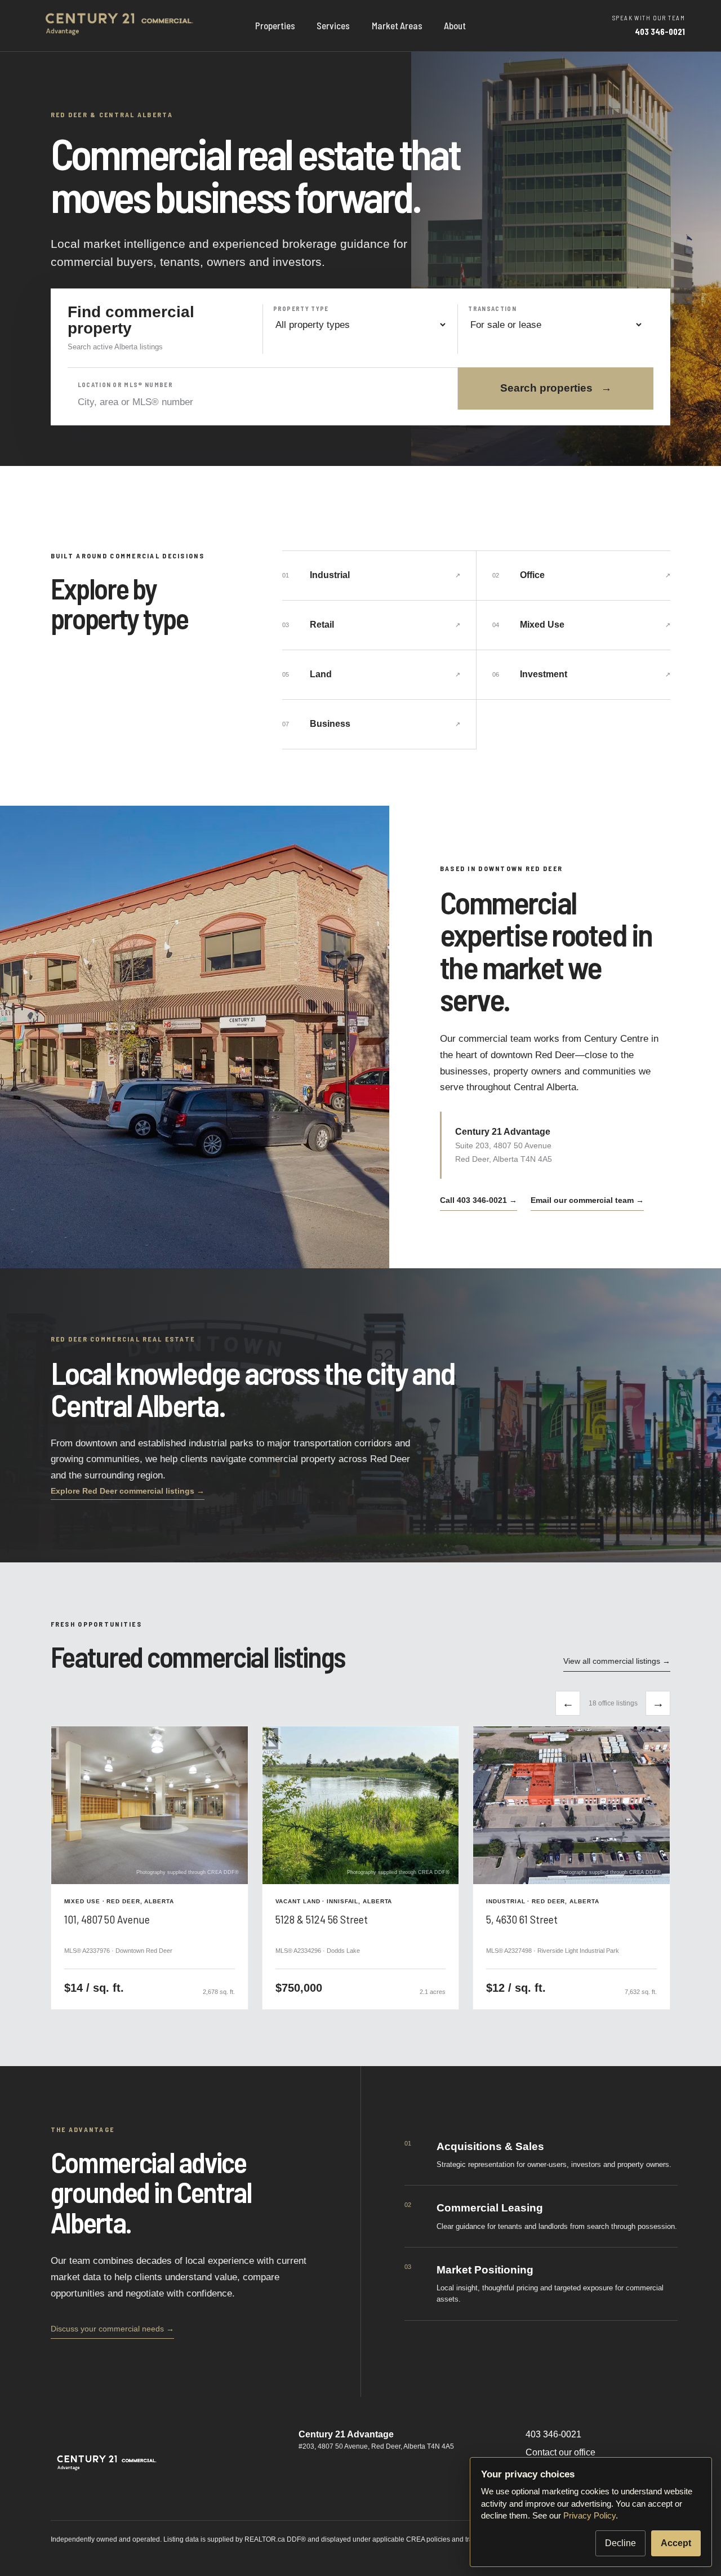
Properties (275, 25)
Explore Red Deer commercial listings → (128, 1491)
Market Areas (397, 25)
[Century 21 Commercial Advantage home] (121, 26)
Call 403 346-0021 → (479, 1200)
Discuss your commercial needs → (112, 2329)
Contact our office (560, 2452)
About (455, 25)
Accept (676, 2543)
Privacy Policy (589, 2515)
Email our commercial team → (587, 1200)
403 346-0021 (553, 2434)
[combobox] (263, 402)
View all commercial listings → (617, 1661)
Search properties (556, 388)
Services (333, 25)
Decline (620, 2543)
